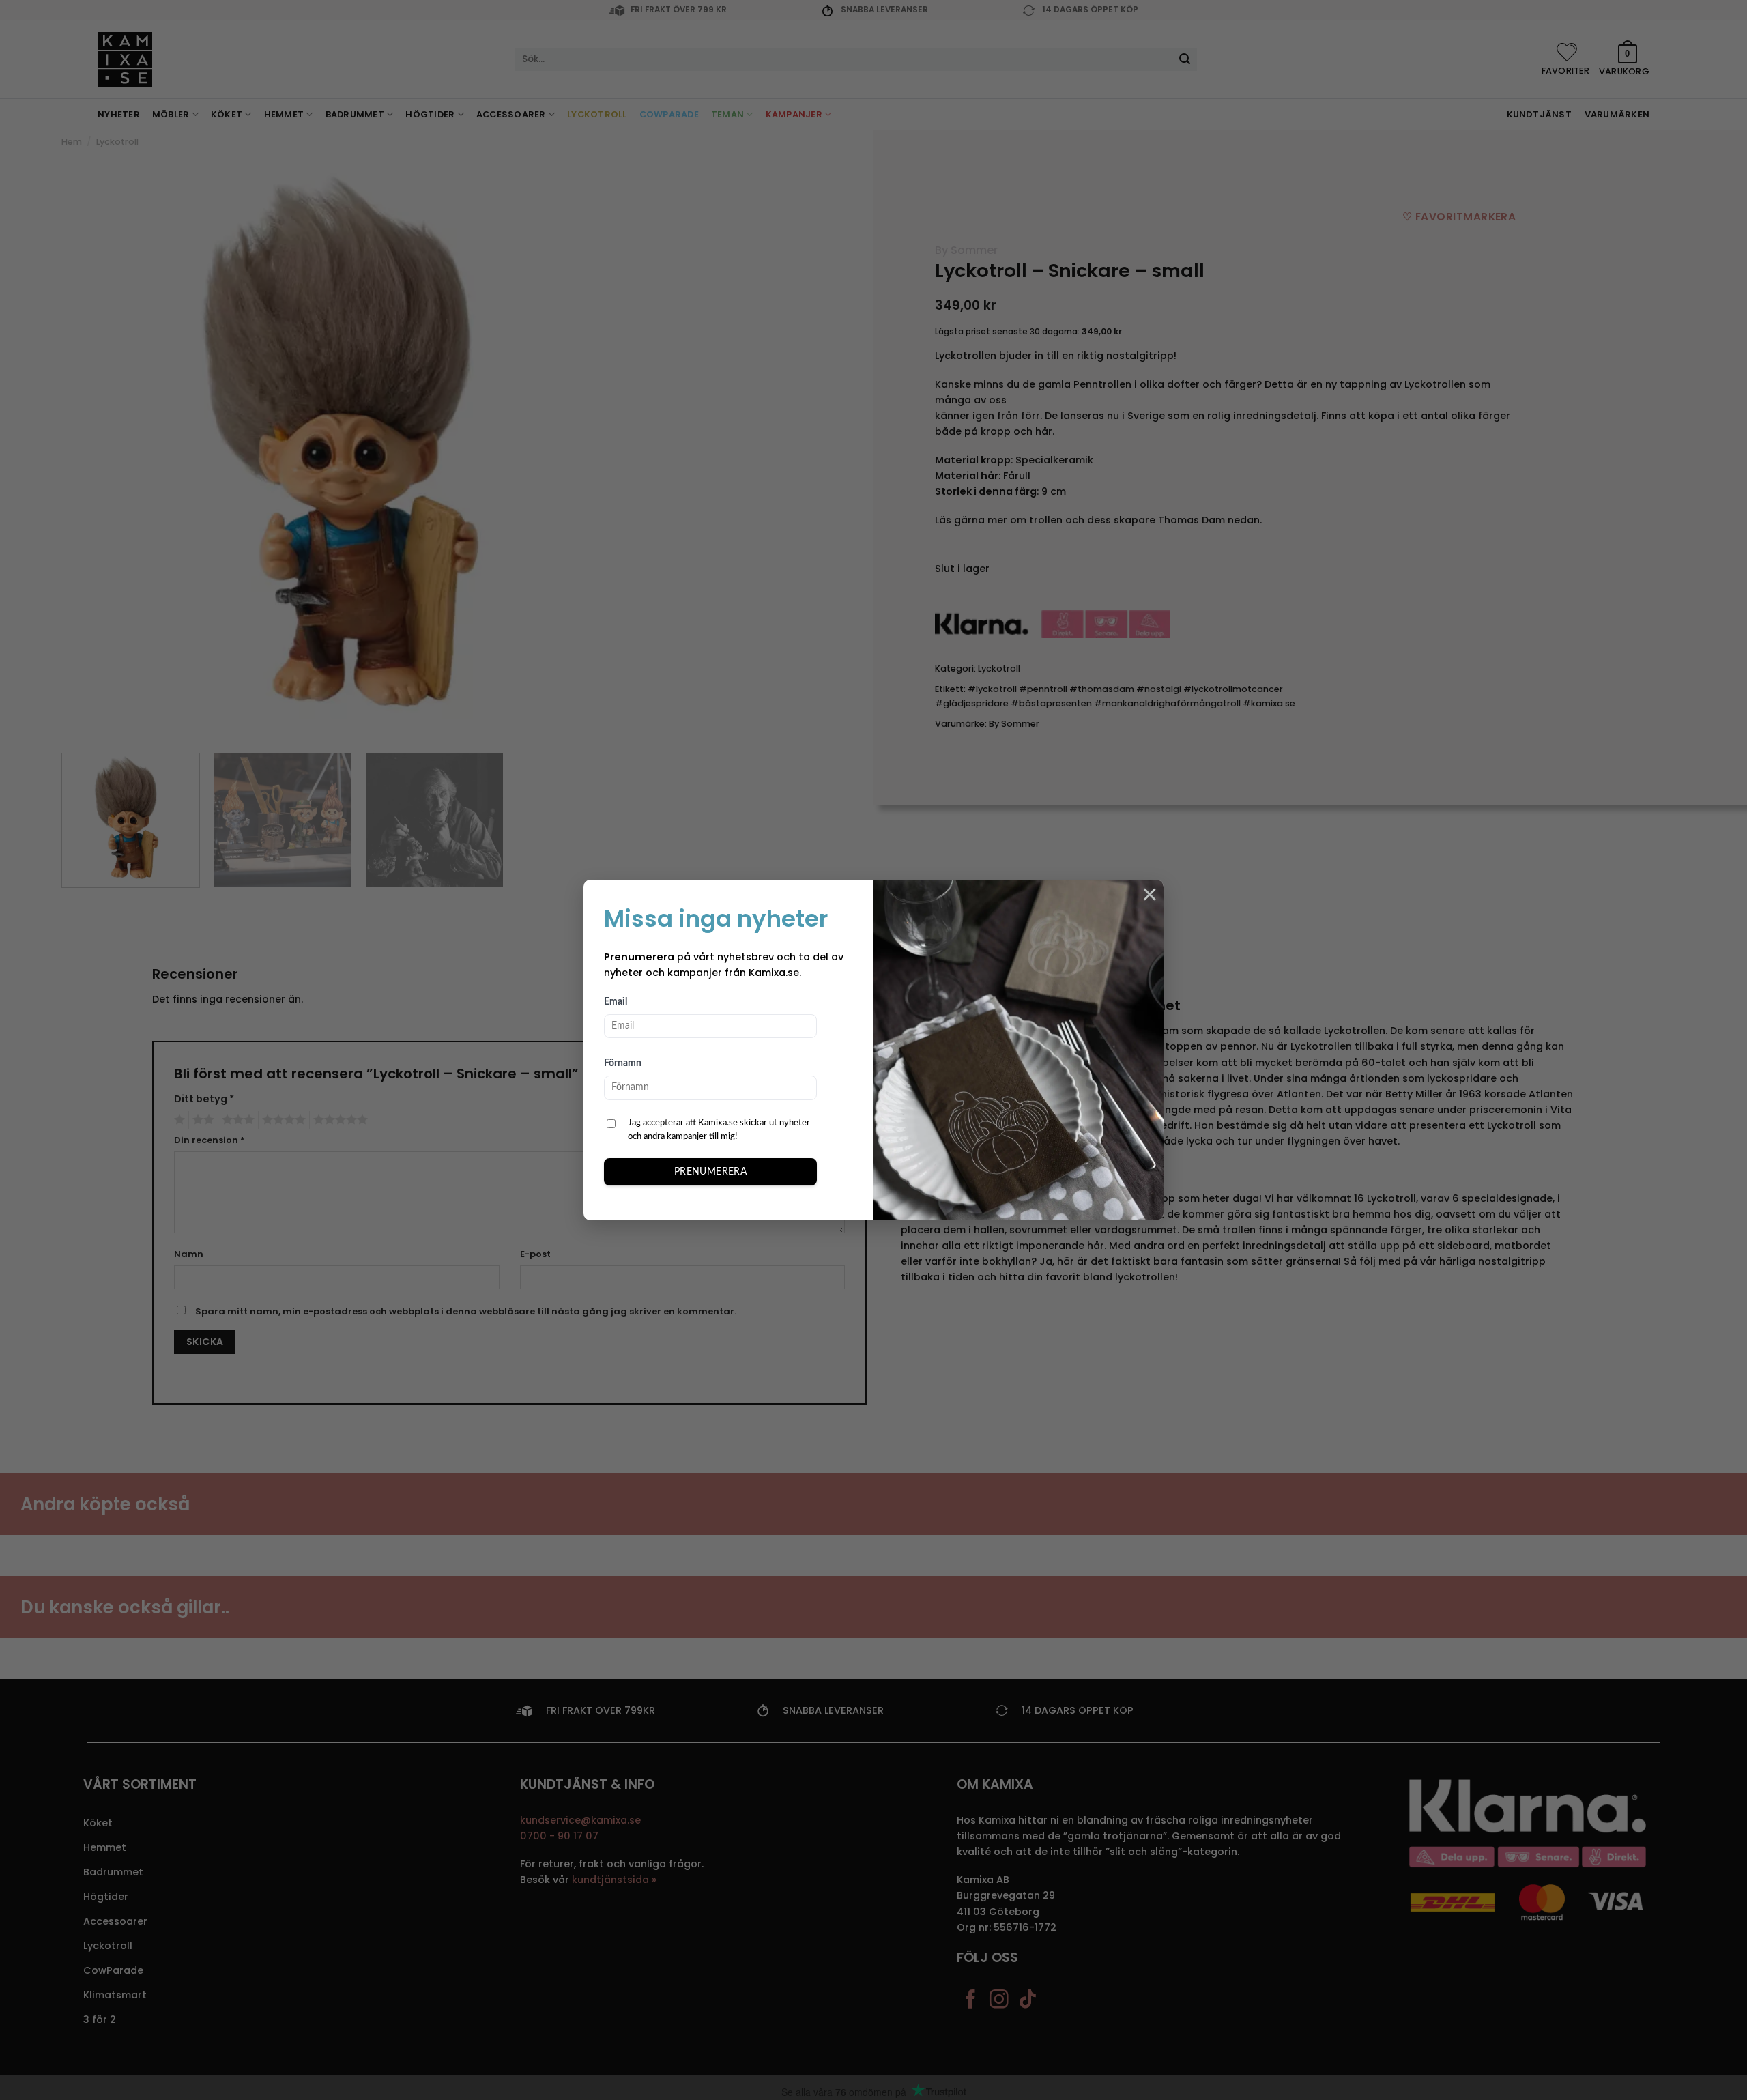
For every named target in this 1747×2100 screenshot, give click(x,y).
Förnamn (623, 1063)
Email (616, 1002)
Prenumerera (711, 1172)
